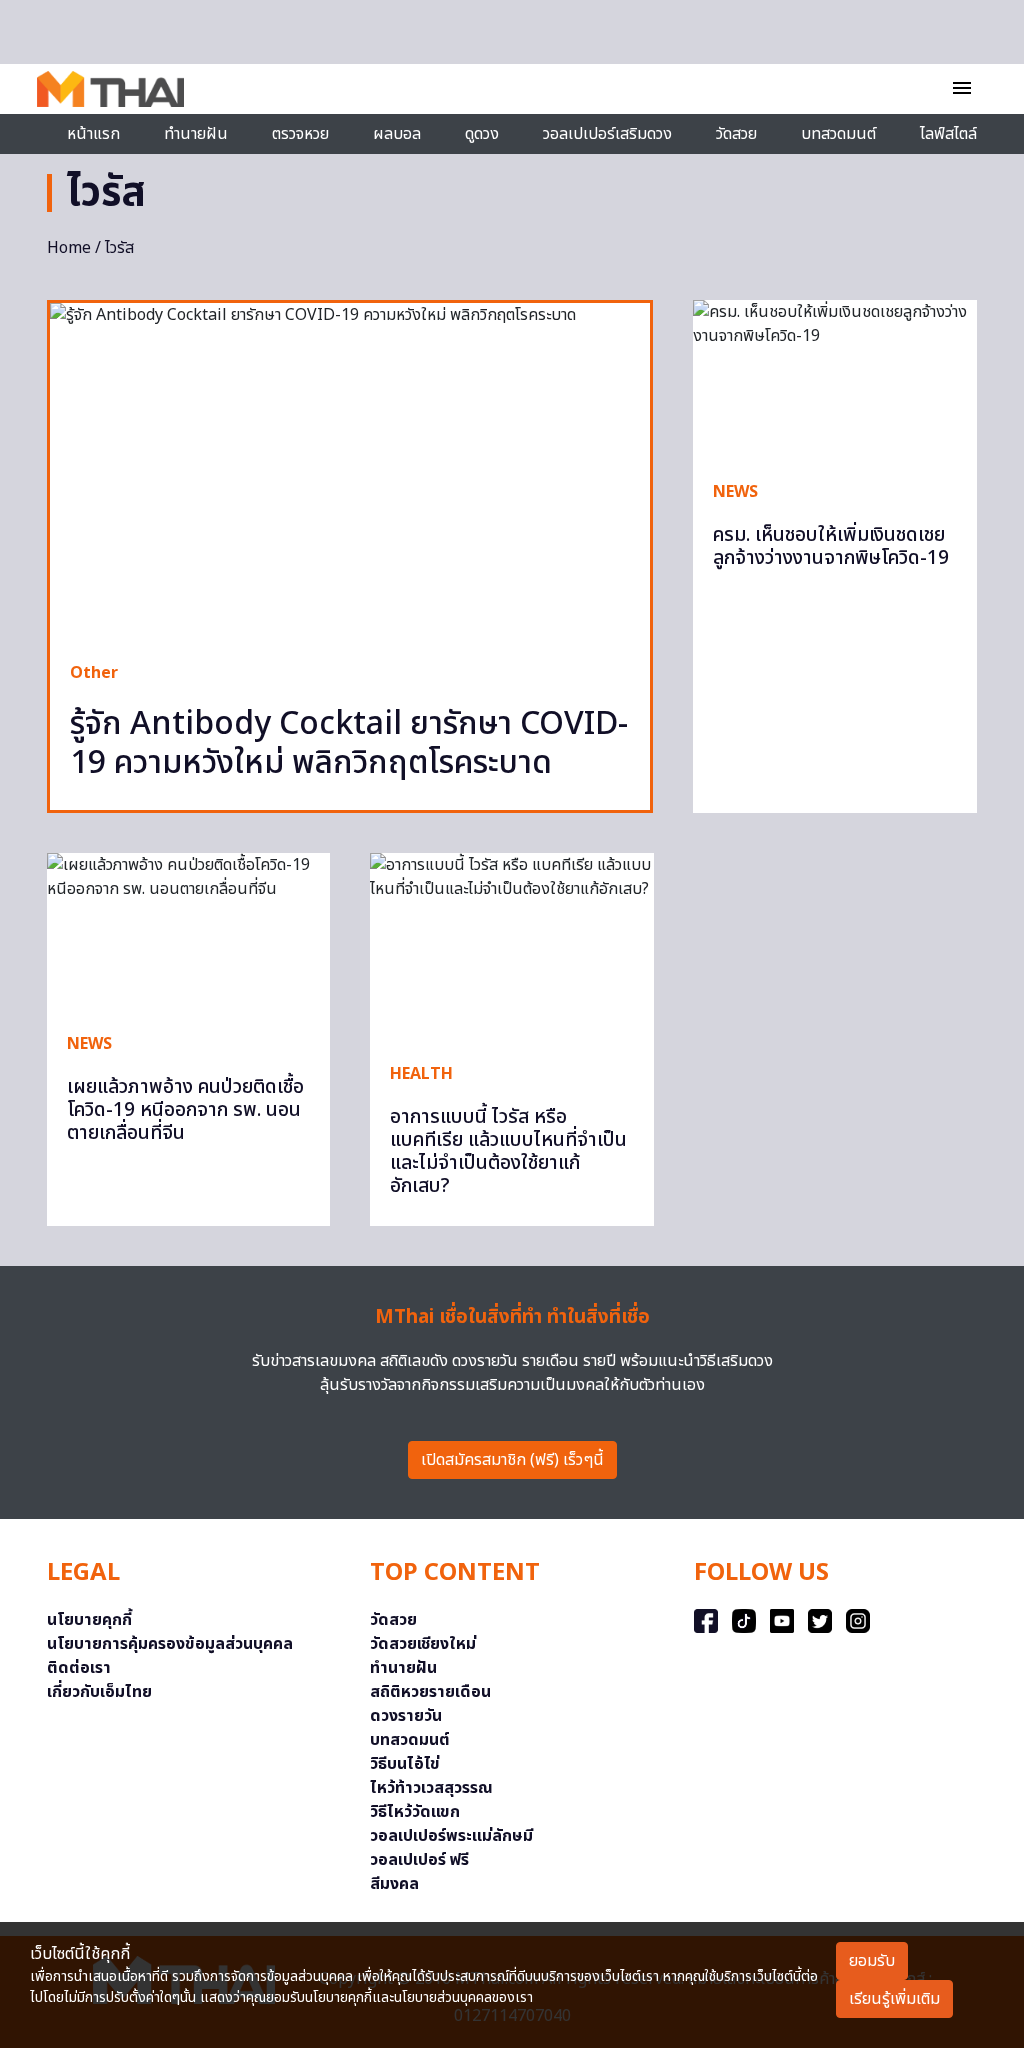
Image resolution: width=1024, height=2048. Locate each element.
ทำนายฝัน (196, 134)
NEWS (735, 492)
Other (94, 673)
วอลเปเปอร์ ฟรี (419, 1860)
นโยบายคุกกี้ (89, 1620)
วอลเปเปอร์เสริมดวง (607, 134)
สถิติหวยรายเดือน (430, 1692)
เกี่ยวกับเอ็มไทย (99, 1692)
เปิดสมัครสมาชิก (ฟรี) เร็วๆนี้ (512, 1460)
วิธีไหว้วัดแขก (415, 1812)
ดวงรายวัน (406, 1716)
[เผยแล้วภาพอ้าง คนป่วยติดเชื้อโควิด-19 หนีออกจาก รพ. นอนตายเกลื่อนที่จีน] (188, 932)
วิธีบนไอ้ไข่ (405, 1764)
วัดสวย (736, 134)
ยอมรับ (872, 1961)
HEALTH (421, 1074)
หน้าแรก (93, 134)
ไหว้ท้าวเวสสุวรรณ (431, 1788)
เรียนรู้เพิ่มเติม (894, 1999)
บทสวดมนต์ (838, 134)
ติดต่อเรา (79, 1668)
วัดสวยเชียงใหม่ (423, 1644)
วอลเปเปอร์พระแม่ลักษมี (451, 1836)
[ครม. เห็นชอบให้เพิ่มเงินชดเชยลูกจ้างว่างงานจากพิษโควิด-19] (835, 380)
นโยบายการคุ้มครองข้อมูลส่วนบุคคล (170, 1644)
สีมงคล (394, 1884)
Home (69, 248)
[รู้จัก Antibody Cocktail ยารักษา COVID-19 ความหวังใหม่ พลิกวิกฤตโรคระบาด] (350, 472)
